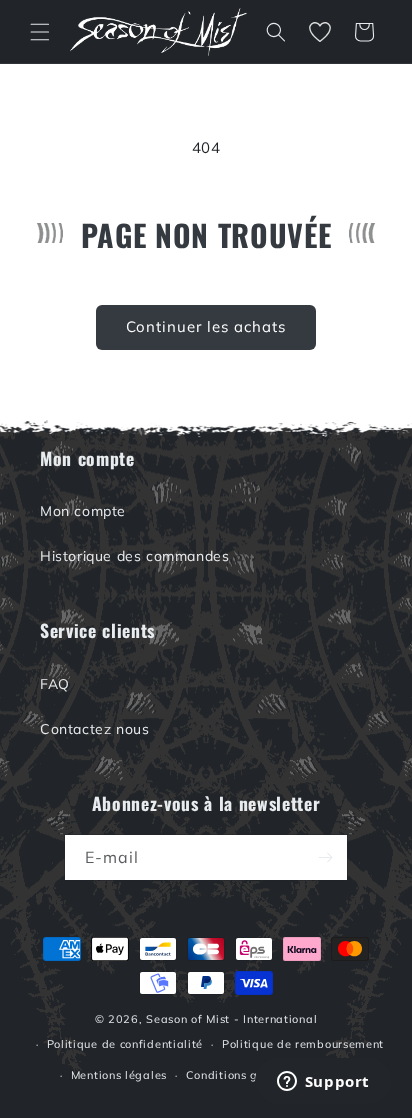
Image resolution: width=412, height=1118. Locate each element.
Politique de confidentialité (125, 1044)
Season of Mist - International (231, 1019)
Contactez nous (94, 729)
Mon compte (83, 511)
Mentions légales (119, 1075)
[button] (40, 32)
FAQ (55, 684)
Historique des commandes (134, 556)
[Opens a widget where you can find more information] (323, 1083)
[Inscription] (325, 857)
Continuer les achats (206, 326)
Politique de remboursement (303, 1044)
